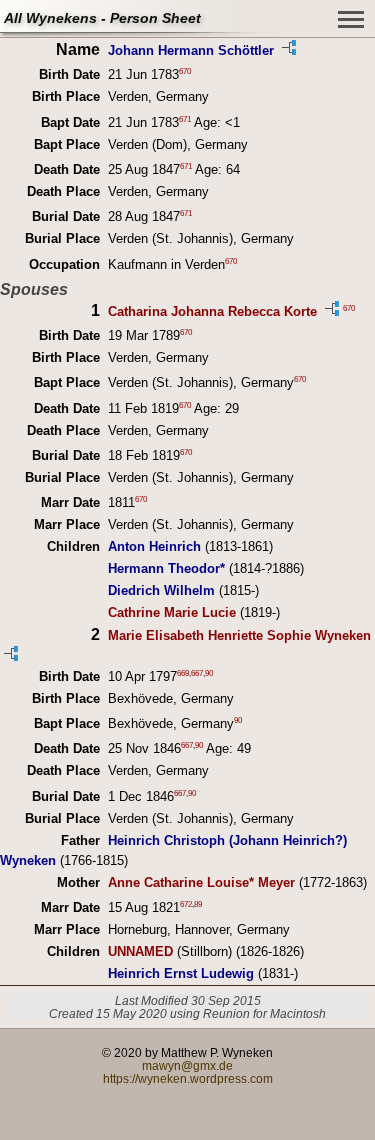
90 (209, 672)
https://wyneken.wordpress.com (188, 1078)
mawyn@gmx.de (187, 1065)
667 (197, 672)
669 (183, 672)
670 (185, 71)
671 (185, 118)
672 (186, 904)
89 (198, 904)
